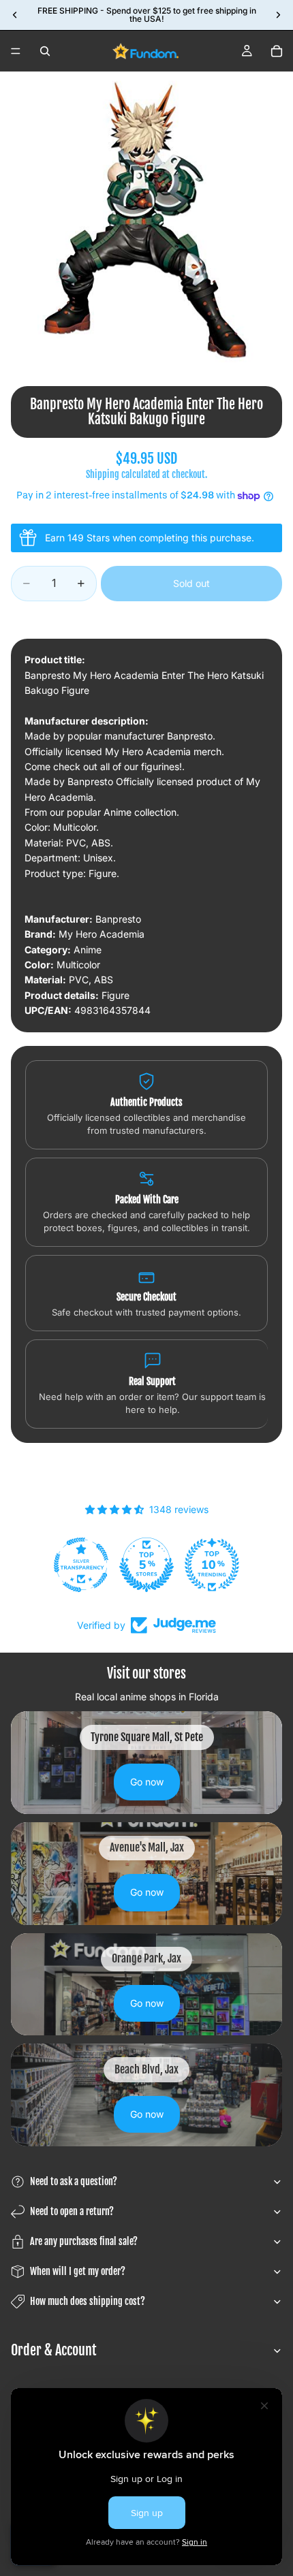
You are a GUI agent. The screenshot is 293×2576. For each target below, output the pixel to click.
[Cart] (277, 51)
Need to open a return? (72, 2211)
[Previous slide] (15, 15)
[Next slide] (278, 15)
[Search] (45, 51)
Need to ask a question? (74, 2181)
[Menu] (16, 51)
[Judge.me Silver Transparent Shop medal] (81, 1565)
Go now (147, 1782)
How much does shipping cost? (88, 2301)
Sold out (191, 583)
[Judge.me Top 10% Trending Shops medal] (212, 1565)
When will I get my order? (78, 2271)
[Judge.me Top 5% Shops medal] (146, 1565)
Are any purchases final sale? (84, 2241)
